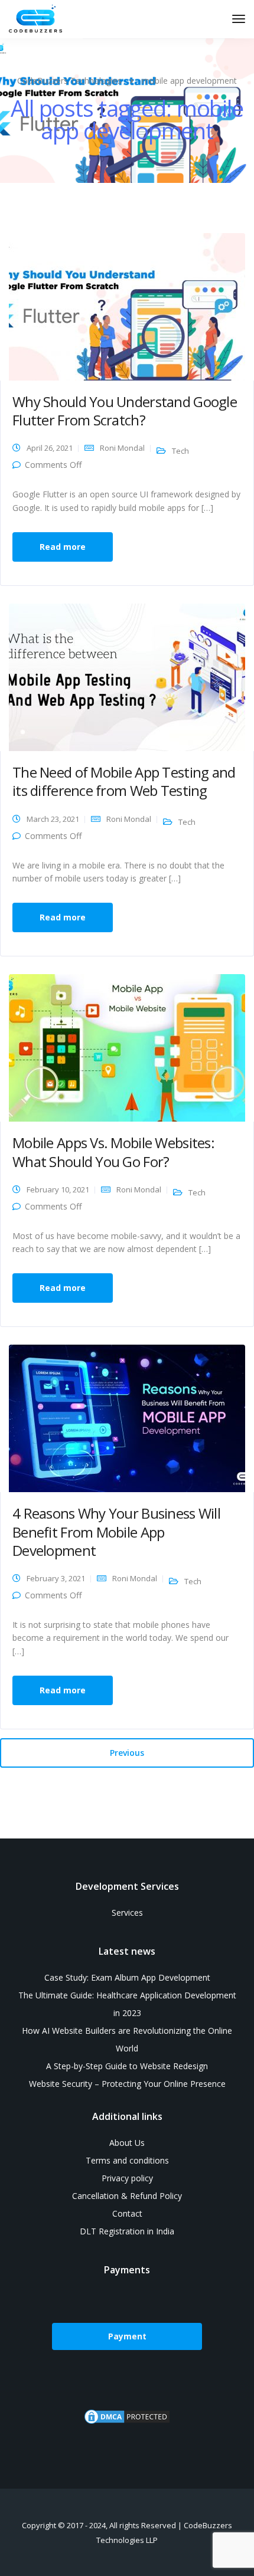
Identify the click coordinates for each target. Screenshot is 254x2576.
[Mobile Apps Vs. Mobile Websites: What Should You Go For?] (127, 1047)
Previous (127, 1753)
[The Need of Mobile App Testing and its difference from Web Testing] (127, 676)
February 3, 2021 (56, 1578)
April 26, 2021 (50, 448)
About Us (127, 2143)
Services (127, 1913)
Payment (127, 2336)
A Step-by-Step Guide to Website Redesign (127, 2066)
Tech (180, 451)
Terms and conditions (127, 2160)
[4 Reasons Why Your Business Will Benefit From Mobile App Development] (127, 1418)
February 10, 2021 (58, 1189)
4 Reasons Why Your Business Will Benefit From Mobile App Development (116, 1531)
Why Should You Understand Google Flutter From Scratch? (125, 411)
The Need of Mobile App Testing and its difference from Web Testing (124, 781)
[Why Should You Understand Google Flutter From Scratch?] (127, 306)
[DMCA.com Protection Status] (127, 2423)
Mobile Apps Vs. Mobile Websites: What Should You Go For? (113, 1152)
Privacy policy (127, 2178)
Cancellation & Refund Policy (127, 2196)
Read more (63, 547)
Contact (127, 2213)
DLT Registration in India (127, 2231)
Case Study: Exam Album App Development (127, 1977)
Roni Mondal (122, 448)
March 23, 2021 (53, 819)
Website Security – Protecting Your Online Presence (127, 2084)
